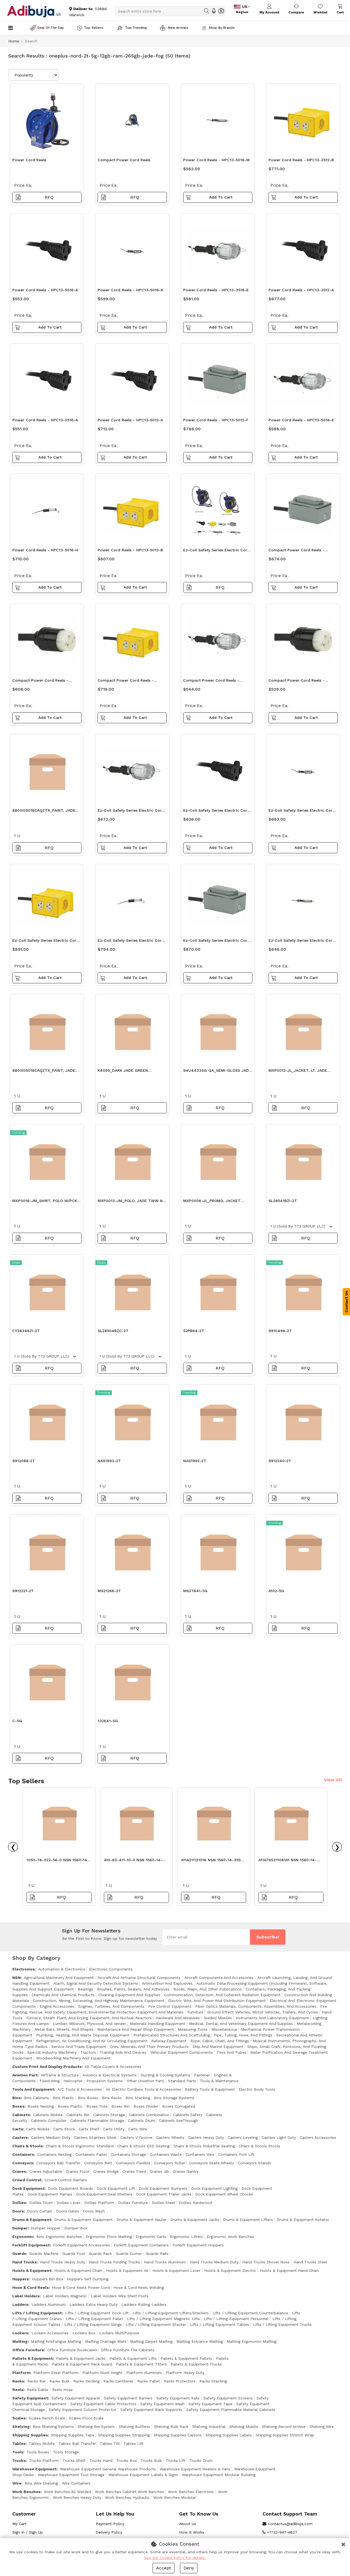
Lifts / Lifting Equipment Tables (220, 2324)
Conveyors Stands (254, 2163)
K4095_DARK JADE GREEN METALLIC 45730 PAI (123, 1072)
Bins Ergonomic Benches (59, 2237)
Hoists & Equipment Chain (78, 2270)
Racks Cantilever (118, 2381)
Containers (23, 2154)
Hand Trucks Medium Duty (214, 2262)
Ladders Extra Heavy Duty (94, 2304)
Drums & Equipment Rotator (303, 2220)
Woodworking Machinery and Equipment (73, 2058)
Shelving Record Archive (284, 2427)
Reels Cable (38, 2390)
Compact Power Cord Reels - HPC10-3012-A (40, 682)
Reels (18, 2390)
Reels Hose (62, 2390)
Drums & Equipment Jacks (195, 2220)
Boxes (18, 2106)
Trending (18, 1133)
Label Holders (26, 2296)
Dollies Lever (68, 2203)
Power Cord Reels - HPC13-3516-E (216, 290)
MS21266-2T (109, 1591)
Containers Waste (166, 2154)
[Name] (207, 11)
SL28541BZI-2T (283, 1201)
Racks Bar (37, 2381)
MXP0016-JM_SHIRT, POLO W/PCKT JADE (46, 1202)
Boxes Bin (120, 2106)
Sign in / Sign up (28, 2532)
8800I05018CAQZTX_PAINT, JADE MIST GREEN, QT (44, 1072)
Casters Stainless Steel (95, 2137)
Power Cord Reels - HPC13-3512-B (301, 160)
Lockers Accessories (50, 2333)
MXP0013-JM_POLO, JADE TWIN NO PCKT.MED (132, 1202)
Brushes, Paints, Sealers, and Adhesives (133, 1989)
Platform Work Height (102, 2373)
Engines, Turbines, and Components (111, 2006)
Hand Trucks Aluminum (165, 2262)
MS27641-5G (195, 1591)
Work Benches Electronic (191, 2492)
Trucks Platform (44, 2460)
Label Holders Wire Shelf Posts (120, 2296)
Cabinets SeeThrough (178, 2120)
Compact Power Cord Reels (124, 160)
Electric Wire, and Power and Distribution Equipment (217, 2001)
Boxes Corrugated (179, 2106)
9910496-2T (280, 1331)
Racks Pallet (149, 2381)
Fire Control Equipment (170, 2006)
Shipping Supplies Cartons (178, 2435)
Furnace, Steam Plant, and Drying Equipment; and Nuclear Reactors (89, 2018)
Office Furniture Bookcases (72, 2350)
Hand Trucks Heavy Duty (62, 2262)
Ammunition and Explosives (167, 1983)
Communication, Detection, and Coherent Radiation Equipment (222, 1995)
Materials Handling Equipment (157, 2024)
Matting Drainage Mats (106, 2341)
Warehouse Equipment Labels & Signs (143, 2475)
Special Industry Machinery (52, 2052)
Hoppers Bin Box (48, 2279)
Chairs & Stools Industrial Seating (204, 2146)
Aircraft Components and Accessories (219, 1978)
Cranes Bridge (106, 2171)
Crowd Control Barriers (66, 2180)
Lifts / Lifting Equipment (37, 2313)
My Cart (19, 2524)
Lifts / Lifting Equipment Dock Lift (97, 2313)
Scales (19, 2418)
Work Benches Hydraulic (127, 2497)
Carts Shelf (89, 2129)
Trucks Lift (176, 2460)
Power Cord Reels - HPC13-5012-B (130, 550)
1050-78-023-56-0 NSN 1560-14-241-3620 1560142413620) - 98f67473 (58, 1861)
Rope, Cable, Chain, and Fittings (220, 2041)
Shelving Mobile (244, 2427)
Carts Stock (64, 2129)
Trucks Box (126, 2460)
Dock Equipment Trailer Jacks (164, 2194)
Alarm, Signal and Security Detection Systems (96, 1983)
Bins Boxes (88, 2098)
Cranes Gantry (186, 2171)
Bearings (85, 1989)
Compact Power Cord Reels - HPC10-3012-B (126, 682)
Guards (19, 2254)
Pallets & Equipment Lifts (133, 2358)
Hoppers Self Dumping (88, 2279)
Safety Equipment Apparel (76, 2398)
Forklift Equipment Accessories (81, 2245)
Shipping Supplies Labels (229, 2435)
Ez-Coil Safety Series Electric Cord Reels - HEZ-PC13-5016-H (131, 942)
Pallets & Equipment (33, 2358)
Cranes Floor (78, 2171)
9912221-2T (23, 1591)
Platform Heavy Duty (185, 2373)
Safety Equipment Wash (162, 2404)
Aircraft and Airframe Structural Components (139, 1978)
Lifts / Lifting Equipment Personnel (236, 2319)
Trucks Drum (201, 2460)
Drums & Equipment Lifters (248, 2220)
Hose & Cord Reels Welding (139, 2287)
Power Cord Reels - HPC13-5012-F (216, 420)
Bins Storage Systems (174, 2098)
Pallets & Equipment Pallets (186, 2358)
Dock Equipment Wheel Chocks (224, 2194)
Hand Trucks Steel (310, 2262)
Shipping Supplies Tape (73, 2435)
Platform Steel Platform (56, 2373)
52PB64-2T (194, 1331)
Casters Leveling (243, 2137)
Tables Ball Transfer (77, 2444)
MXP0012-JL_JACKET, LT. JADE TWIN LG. (298, 1072)
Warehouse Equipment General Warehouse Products (108, 2469)
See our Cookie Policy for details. (175, 2558)
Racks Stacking (213, 2381)
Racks (18, 2381)
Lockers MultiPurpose (119, 2333)
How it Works (192, 2532)
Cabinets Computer (49, 2120)
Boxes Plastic (70, 2106)
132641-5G (108, 1721)
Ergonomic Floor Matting (109, 2237)
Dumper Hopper (46, 2228)
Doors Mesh (94, 2211)
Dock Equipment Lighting (214, 2188)
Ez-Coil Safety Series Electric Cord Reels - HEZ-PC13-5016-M (302, 942)
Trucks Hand (101, 2460)
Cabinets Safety (188, 2115)
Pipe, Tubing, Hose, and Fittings (243, 2035)
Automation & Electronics (62, 1969)
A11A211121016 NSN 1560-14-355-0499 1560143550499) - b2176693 (212, 1861)
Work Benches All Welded (67, 2492)
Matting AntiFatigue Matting (56, 2341)
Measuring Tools (193, 2029)
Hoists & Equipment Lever (176, 2270)
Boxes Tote (97, 2106)
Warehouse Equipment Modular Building (219, 2475)
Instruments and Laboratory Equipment (272, 2018)
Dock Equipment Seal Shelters (104, 2194)
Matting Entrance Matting (200, 2341)
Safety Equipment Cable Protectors (103, 2404)
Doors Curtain (40, 2211)
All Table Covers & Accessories (113, 2067)
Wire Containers (76, 2483)
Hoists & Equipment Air (127, 2270)
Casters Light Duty (279, 2137)
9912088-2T (24, 1461)
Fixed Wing (50, 2081)
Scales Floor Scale (86, 2418)
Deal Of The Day (51, 28)
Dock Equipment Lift (116, 2188)
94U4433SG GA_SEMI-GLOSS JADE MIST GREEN (217, 1072)
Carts (18, 2129)
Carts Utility (114, 2129)
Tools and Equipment (33, 2089)
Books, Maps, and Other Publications (208, 1989)
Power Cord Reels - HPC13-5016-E (301, 420)
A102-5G (276, 1591)
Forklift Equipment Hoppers (198, 2245)
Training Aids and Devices (123, 2052)
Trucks (19, 2460)
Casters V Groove (136, 2137)
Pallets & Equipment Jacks (81, 2358)
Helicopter (73, 2081)
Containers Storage (128, 2154)
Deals (16, 1263)
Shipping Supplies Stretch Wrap (285, 2435)
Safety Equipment (30, 2398)
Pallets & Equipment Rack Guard (82, 2364)
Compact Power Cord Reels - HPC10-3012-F (297, 551)
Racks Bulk (59, 2381)
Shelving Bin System (96, 2427)
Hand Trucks (24, 2262)
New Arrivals (178, 28)
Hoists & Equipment (32, 2270)
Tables (19, 2444)
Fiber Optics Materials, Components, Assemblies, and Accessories (256, 2006)
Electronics (24, 1969)
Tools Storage (66, 2452)
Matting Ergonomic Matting (252, 2341)
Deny (189, 2568)
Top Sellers (94, 28)
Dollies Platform (99, 2203)
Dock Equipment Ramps (50, 2194)
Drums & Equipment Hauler (142, 2220)
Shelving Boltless (134, 2427)
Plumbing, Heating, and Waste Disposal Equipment (83, 2035)
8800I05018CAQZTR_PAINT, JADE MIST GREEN (44, 812)
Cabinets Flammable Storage (97, 2120)
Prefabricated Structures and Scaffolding (172, 2035)
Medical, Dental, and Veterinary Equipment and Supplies (241, 2024)
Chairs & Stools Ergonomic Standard (80, 2146)
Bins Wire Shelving (41, 2483)
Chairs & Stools (27, 2146)
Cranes (19, 2171)
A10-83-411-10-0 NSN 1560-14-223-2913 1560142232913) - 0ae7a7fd (133, 1861)
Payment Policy (110, 2524)
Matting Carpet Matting (151, 2341)
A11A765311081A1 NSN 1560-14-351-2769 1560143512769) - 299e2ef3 (288, 1861)
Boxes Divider (146, 2106)
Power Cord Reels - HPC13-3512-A (301, 290)
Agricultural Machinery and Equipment (59, 1978)
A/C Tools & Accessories (80, 2089)
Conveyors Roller (170, 2163)
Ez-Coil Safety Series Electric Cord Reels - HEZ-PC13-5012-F (216, 942)
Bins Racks (112, 2098)
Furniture (195, 2012)
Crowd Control (27, 2180)
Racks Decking (86, 2381)
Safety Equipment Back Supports (151, 2410)
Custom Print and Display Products (47, 2067)
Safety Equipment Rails (178, 2398)
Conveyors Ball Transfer (58, 2163)
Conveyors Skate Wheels (212, 2163)
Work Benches (26, 2492)
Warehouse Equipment (34, 2469)
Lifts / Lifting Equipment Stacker (156, 2324)
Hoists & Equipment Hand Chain (289, 2270)
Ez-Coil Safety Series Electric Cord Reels (216, 551)
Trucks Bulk (151, 2460)
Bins (17, 2098)
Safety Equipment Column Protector (83, 2410)
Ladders (20, 2304)
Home (14, 41)
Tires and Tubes (231, 2052)
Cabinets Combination (149, 2115)
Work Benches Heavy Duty (77, 2497)
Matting (20, 2341)
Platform (21, 2373)
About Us (188, 2524)
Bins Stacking (138, 2098)
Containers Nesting (54, 2154)
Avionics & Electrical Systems (110, 2075)
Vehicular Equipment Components (181, 2052)
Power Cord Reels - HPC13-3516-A (45, 420)
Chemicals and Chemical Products (63, 1995)
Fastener (202, 2075)
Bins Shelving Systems (53, 2427)
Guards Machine (44, 2254)
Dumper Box (76, 2228)
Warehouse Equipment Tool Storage (71, 2475)
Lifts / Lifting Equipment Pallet (94, 2319)
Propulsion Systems (105, 2081)
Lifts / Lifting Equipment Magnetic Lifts (163, 2319)
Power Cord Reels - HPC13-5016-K (130, 290)
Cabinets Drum (142, 2120)
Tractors (88, 2052)
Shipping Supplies (30, 2435)
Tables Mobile (42, 2444)
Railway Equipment (169, 2041)
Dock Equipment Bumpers (163, 2188)
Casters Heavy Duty (206, 2137)
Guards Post (74, 2254)
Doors (18, 2211)
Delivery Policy (109, 2532)
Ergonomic (23, 2237)
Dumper (20, 2228)
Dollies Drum (41, 2203)
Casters (20, 2137)
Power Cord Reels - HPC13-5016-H (45, 550)
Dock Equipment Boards (70, 2188)
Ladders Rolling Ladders (144, 2304)
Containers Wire (200, 2154)
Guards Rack (100, 2254)
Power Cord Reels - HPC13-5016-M (216, 160)
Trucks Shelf (74, 2460)
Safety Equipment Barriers (128, 2398)
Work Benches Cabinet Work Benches (129, 2492)
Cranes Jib (159, 2171)
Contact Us (346, 1302)
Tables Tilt (110, 2444)
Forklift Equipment (31, 2245)
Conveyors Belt (98, 2163)
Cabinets (21, 2115)
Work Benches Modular (175, 2497)
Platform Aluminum (144, 2373)
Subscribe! (268, 1937)
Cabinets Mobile (48, 2115)
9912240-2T (280, 1461)
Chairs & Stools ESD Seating (143, 2146)
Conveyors (23, 2163)
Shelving (21, 2427)
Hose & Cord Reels (30, 2287)
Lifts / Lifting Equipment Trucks (282, 2324)
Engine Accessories (57, 2006)
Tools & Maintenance (219, 2081)
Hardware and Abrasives (178, 2018)
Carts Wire (138, 2129)
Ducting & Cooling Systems (165, 2075)
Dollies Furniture (133, 2203)
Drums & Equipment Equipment (84, 2220)
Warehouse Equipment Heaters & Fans (195, 2469)
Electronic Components (111, 1969)
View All (333, 1780)
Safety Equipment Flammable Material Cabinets (231, 2410)
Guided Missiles (218, 2018)
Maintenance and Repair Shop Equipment (136, 2029)
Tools (18, 2452)
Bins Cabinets (37, 2098)
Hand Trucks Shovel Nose (266, 2262)
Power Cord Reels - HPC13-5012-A (130, 420)
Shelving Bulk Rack (171, 2427)
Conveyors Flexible (133, 2163)
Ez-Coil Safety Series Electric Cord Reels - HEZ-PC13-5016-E (131, 812)
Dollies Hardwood (195, 2203)
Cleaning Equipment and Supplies (129, 1995)
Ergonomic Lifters (186, 2237)
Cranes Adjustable (46, 2171)
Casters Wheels (170, 2137)
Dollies (19, 2203)
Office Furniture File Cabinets (128, 2350)
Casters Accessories (318, 2137)
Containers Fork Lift (236, 2154)
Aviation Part (25, 2075)
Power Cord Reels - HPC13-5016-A (45, 290)
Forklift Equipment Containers (141, 2245)
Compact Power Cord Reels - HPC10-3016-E (211, 682)
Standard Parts (182, 2081)
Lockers (20, 2333)
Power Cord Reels (29, 160)
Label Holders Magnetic (65, 2296)
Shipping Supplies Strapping (124, 2435)
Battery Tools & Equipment (210, 2089)
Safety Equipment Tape (210, 2404)
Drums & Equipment (32, 2220)
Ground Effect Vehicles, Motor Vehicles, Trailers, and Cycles (263, 2012)
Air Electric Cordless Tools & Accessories (143, 2089)
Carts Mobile (38, 2129)
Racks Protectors (180, 2381)
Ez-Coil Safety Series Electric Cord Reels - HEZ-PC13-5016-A (216, 812)
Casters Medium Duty (51, 2137)
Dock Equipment (28, 2188)
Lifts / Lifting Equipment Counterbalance (250, 2313)
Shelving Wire (322, 2427)
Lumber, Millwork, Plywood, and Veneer (89, 2024)
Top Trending (136, 28)
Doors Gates (68, 2211)
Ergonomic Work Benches (230, 2237)
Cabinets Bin (78, 2115)
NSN (16, 1978)
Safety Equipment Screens (228, 2398)
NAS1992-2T (195, 1461)
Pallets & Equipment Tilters (141, 2364)
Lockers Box (84, 2333)
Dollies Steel (163, 2203)
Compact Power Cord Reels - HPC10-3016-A (297, 682)
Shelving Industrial (209, 2427)
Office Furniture (28, 2350)
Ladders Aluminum (49, 2304)
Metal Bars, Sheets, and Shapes (64, 2029)
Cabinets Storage (109, 2115)
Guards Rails (157, 2254)
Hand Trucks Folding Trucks (114, 2262)
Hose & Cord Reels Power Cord (81, 2287)
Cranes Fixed (134, 2171)
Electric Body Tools (257, 2089)
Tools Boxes (38, 2452)
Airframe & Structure (60, 2075)
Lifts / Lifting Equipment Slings (93, 2324)
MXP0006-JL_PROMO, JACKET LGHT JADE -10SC (212, 1202)
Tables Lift (134, 2444)
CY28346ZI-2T (26, 1331)
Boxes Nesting (41, 2106)
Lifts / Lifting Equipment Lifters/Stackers (171, 2313)
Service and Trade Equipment (79, 2047)
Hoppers (21, 2279)
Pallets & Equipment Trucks (196, 2364)
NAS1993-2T (109, 1461)
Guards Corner (129, 2254)
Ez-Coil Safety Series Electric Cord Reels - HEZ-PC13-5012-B (46, 942)
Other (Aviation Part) (145, 2081)
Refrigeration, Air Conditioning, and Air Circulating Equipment (92, 2041)
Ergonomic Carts (151, 2237)
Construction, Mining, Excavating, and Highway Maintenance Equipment (99, 2001)
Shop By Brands (222, 28)
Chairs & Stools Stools (259, 2146)
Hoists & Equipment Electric (230, 2270)
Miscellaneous (224, 2029)
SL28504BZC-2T (113, 1331)
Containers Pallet (91, 2154)
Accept (164, 2568)
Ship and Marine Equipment (218, 2047)
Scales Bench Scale (47, 2418)
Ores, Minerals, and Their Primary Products (149, 2047)
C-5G (17, 1721)
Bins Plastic (63, 2098)
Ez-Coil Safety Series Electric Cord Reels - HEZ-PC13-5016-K (302, 812)
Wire (17, 2483)
